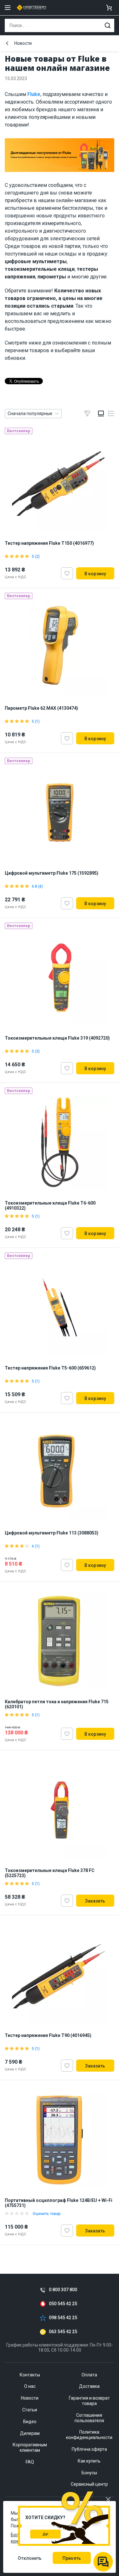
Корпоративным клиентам (30, 2447)
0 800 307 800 (63, 2290)
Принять (72, 2558)
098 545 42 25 (63, 2318)
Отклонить (30, 2558)
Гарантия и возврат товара (89, 2401)
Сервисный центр (89, 2484)
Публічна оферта (89, 2449)
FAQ (30, 2462)
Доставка (89, 2386)
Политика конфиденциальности (89, 2435)
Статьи (30, 2410)
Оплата (89, 2375)
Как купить (89, 2461)
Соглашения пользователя (89, 2418)
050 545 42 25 (63, 2304)
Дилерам (30, 2433)
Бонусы (89, 2473)
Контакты (30, 2375)
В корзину (95, 574)
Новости (23, 43)
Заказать (95, 1901)
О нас (30, 2386)
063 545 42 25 (63, 2332)
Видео (30, 2422)
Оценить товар (47, 2214)
